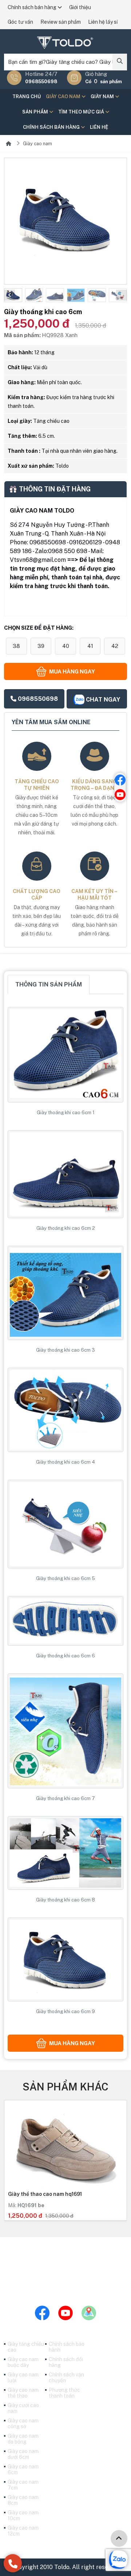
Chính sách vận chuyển (66, 2378)
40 (66, 646)
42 (115, 646)
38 (16, 646)
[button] (9, 295)
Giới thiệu (80, 7)
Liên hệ (99, 127)
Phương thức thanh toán (64, 2393)
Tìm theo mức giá (82, 112)
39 (41, 646)
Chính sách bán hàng (33, 7)
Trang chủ (27, 96)
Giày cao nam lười (23, 2378)
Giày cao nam (64, 96)
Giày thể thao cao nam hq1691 (45, 2194)
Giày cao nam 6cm (23, 2469)
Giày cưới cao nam (23, 2408)
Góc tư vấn (20, 22)
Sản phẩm (36, 112)
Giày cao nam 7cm (23, 2485)
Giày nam (103, 96)
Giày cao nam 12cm (23, 2531)
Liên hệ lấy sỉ (103, 22)
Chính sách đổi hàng (66, 2362)
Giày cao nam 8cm (23, 2500)
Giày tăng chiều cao (26, 2347)
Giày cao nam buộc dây (23, 2362)
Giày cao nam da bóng (23, 2439)
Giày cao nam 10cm (23, 2515)
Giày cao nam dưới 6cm (23, 2454)
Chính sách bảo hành (67, 2347)
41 (90, 646)
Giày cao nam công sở (23, 2424)
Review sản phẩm (61, 22)
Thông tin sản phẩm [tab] (49, 984)
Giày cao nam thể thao (23, 2393)
